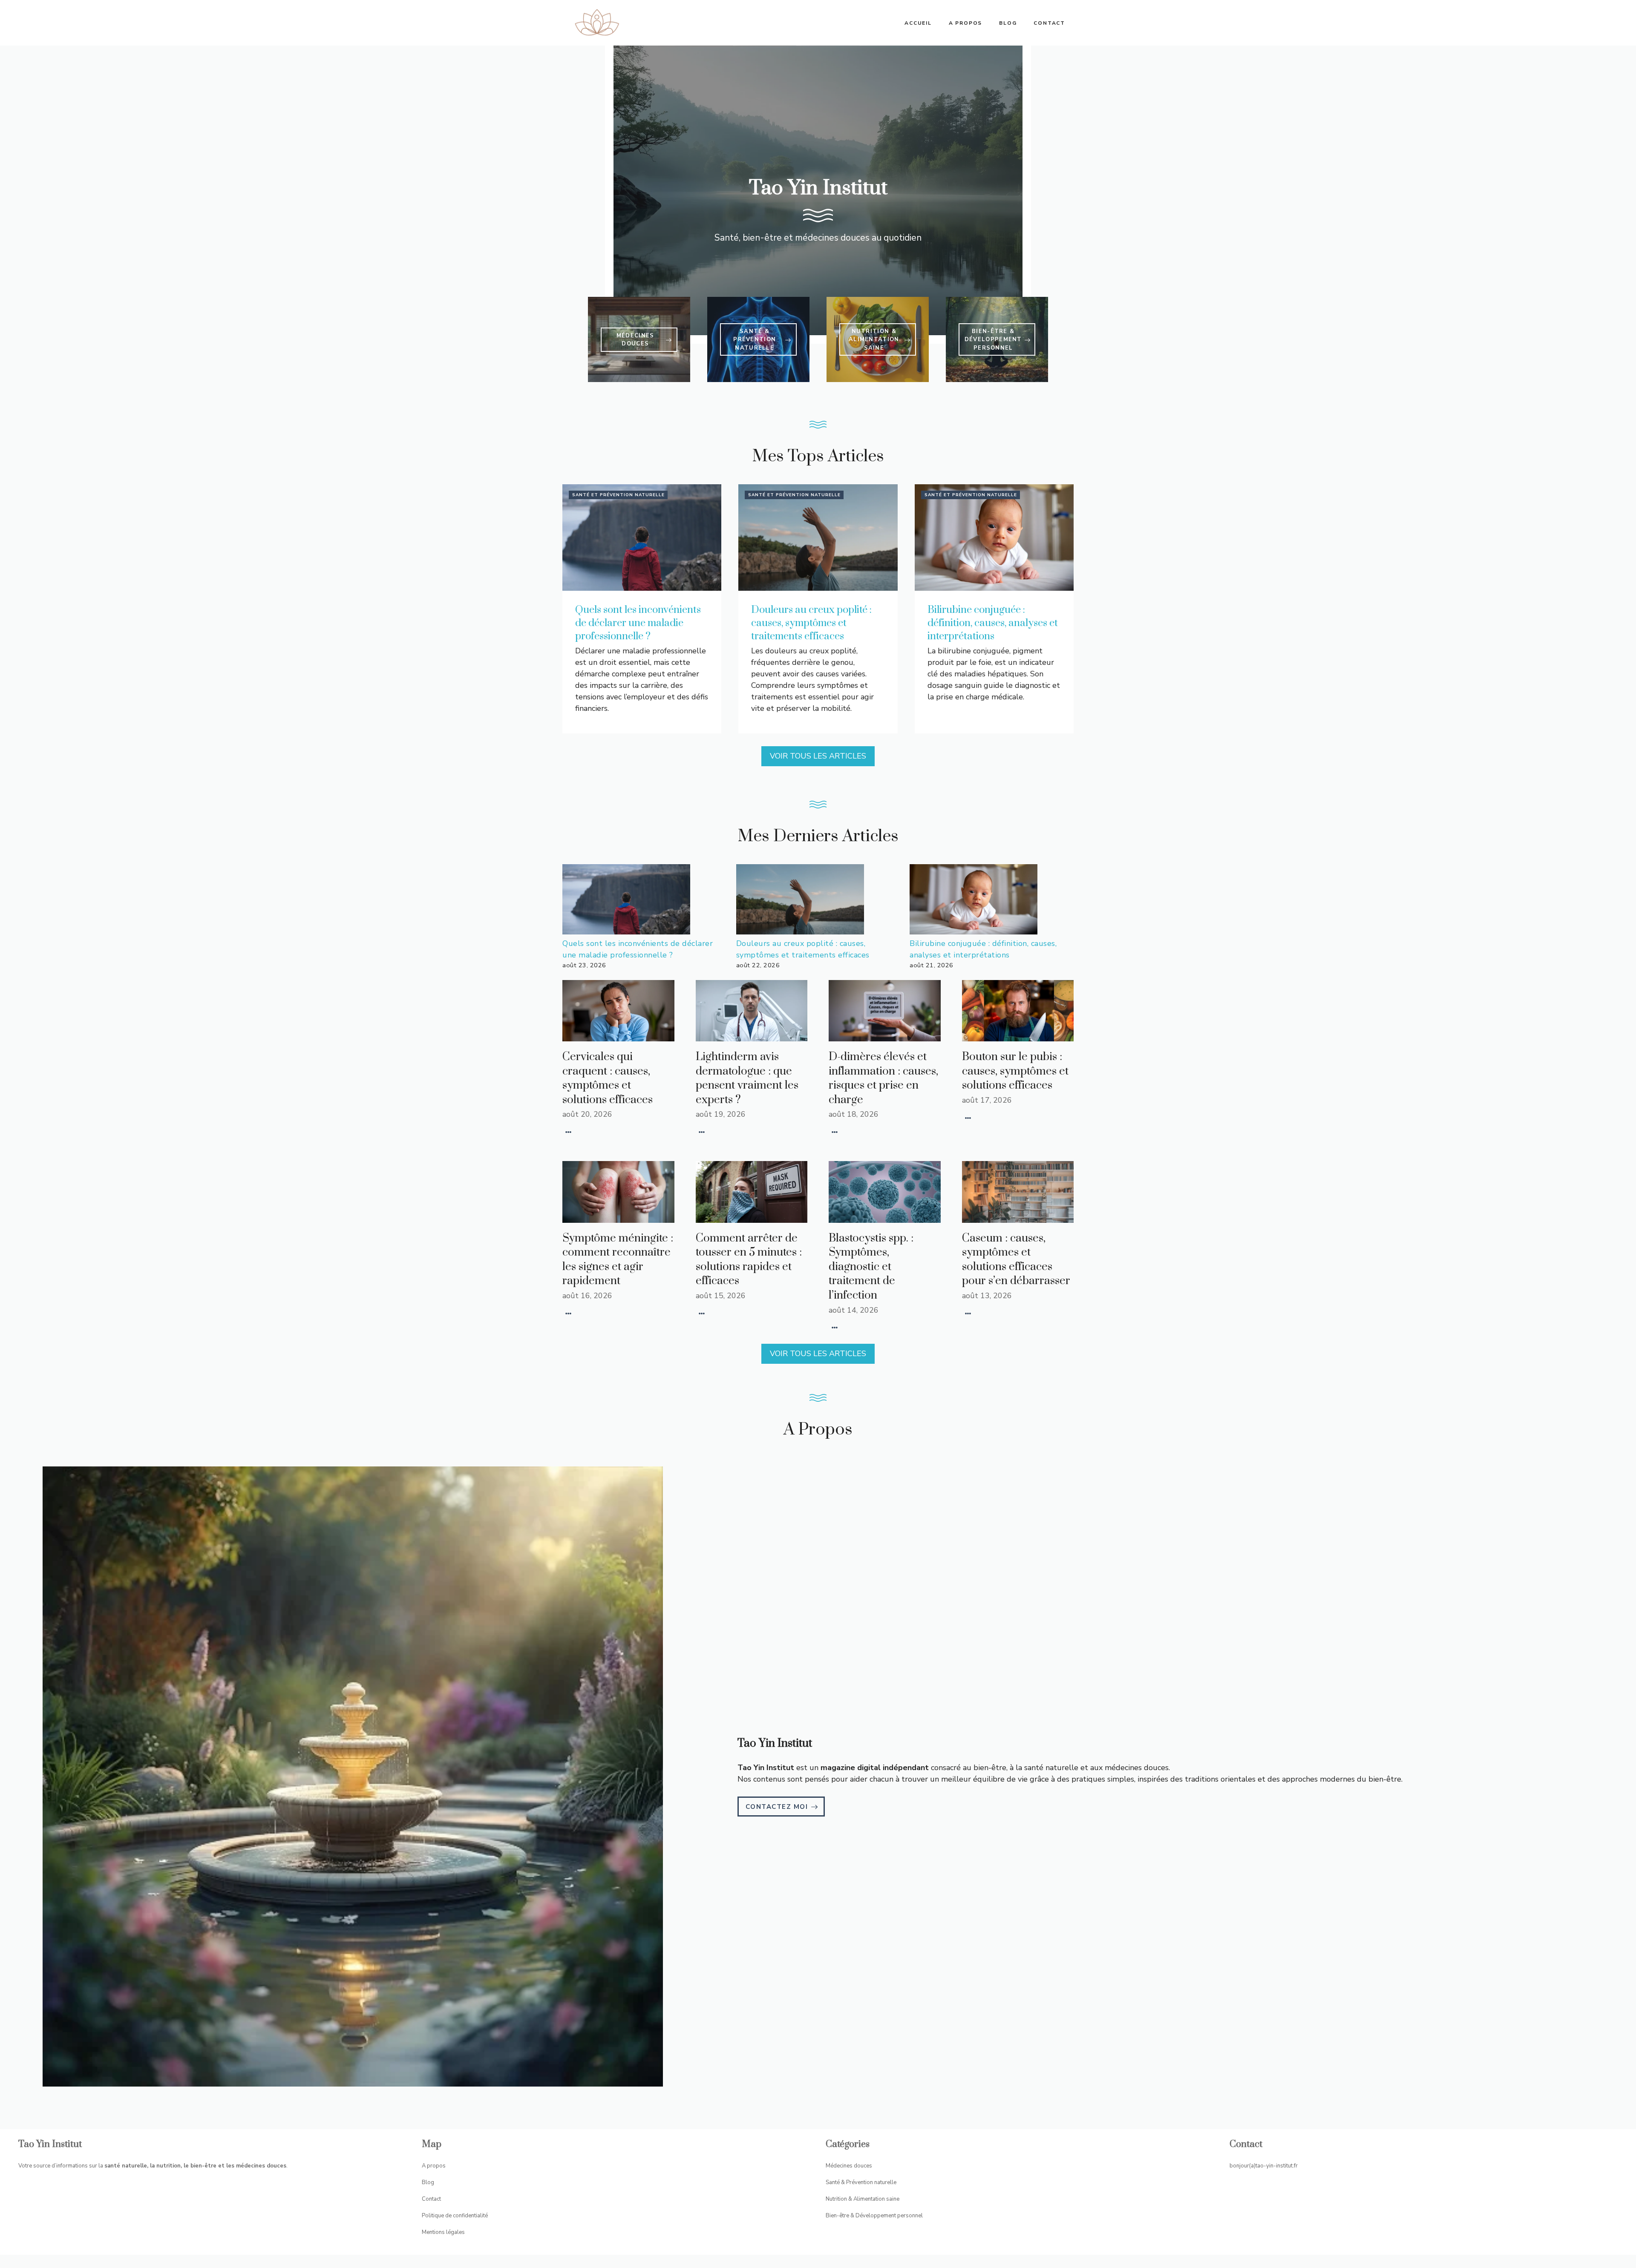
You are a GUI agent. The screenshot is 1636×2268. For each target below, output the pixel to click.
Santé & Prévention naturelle (861, 2182)
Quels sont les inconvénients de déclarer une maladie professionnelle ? (638, 623)
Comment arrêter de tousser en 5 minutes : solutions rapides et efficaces (749, 1260)
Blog (1008, 23)
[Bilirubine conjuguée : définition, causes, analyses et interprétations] (974, 901)
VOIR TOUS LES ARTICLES (818, 756)
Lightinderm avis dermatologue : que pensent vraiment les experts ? (747, 1078)
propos (436, 2166)
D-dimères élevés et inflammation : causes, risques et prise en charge (883, 1078)
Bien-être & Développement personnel (874, 2216)
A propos (965, 23)
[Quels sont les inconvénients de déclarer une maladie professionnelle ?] (626, 901)
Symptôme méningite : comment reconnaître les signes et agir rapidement (618, 1260)
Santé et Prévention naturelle (618, 495)
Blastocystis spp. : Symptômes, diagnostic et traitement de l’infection (871, 1267)
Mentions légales (443, 2232)
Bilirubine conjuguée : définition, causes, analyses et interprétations (993, 623)
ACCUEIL (918, 23)
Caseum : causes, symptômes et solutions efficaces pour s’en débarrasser (1016, 1260)
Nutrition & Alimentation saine (863, 2199)
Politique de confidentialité (455, 2216)
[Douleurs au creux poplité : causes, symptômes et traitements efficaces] (800, 901)
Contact (1049, 23)
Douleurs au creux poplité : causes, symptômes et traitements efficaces (811, 623)
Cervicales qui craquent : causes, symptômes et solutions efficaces (608, 1078)
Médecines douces (849, 2166)
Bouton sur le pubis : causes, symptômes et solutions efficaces (1015, 1071)
